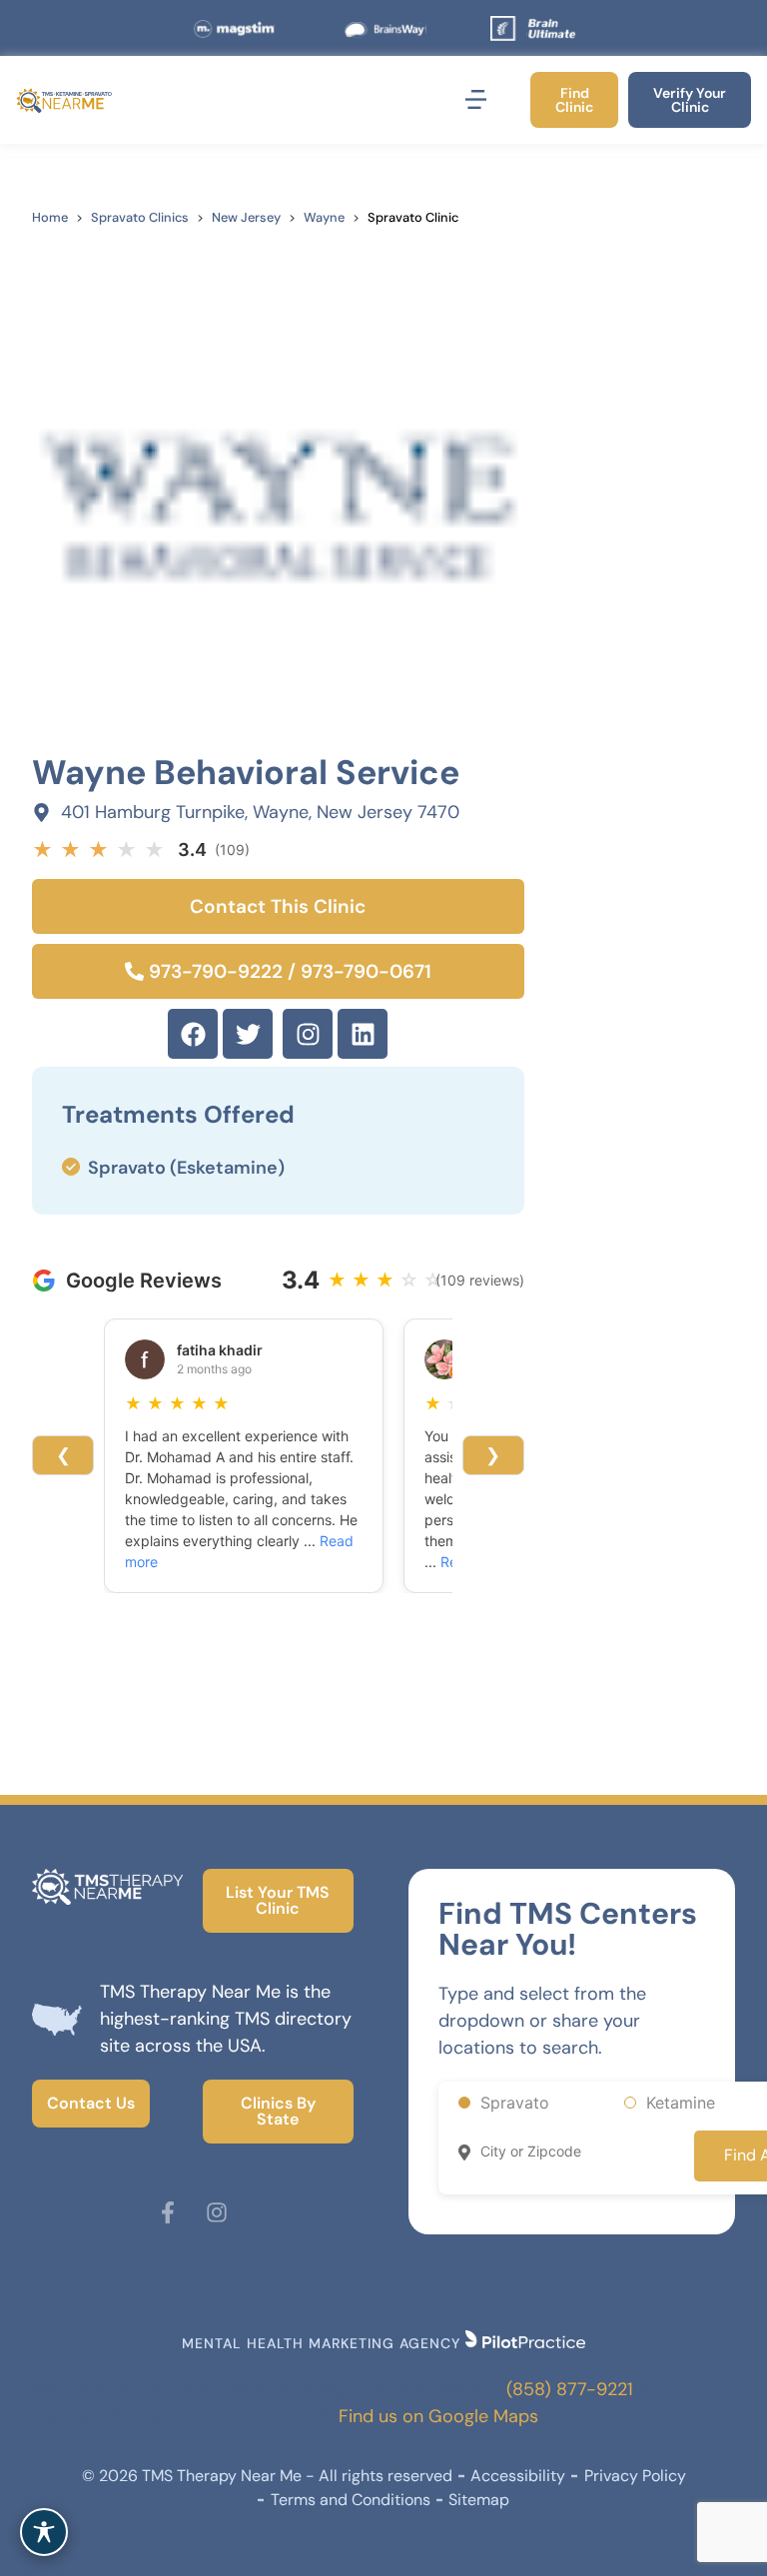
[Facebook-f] (168, 2212)
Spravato (515, 2103)
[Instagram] (308, 1034)
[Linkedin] (363, 1034)
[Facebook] (193, 1034)
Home (50, 217)
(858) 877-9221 (570, 2389)
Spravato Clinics (140, 217)
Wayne (324, 217)
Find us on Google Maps (438, 2416)
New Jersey (246, 217)
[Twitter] (248, 1034)
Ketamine (681, 2103)
